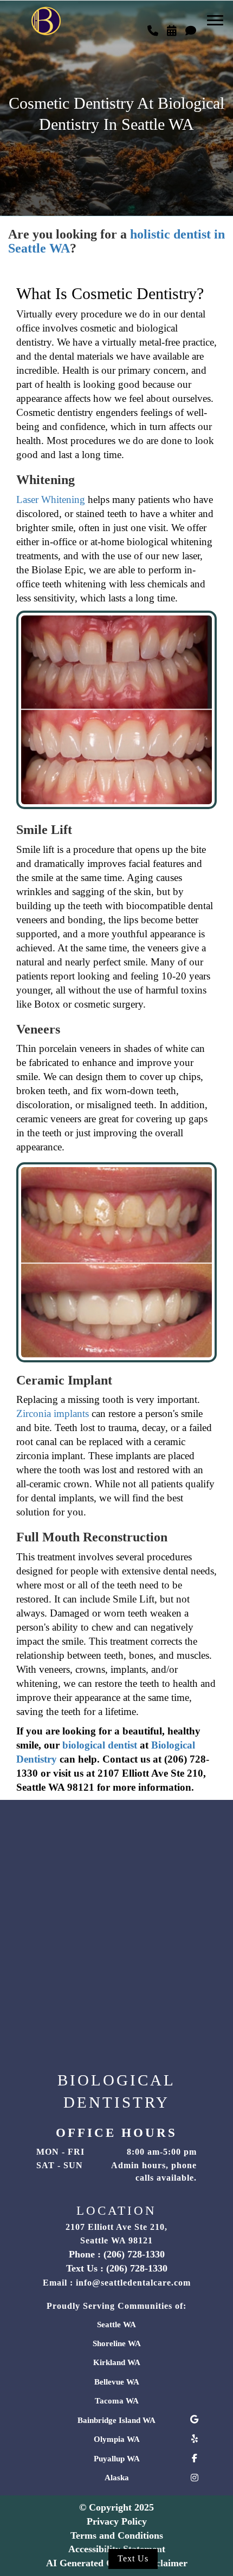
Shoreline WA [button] (117, 2343)
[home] (46, 16)
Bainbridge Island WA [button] (116, 2420)
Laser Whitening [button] (51, 499)
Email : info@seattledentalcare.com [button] (117, 2283)
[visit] (191, 28)
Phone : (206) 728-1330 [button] (117, 2254)
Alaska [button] (117, 2478)
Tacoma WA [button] (117, 2401)
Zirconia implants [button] (53, 1413)
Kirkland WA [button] (117, 2362)
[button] (153, 28)
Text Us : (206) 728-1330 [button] (117, 2268)
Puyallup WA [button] (117, 2459)
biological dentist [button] (100, 1745)
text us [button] (133, 2558)
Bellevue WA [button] (117, 2382)
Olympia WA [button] (117, 2439)
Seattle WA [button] (116, 2325)
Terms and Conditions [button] (117, 2535)
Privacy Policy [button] (117, 2521)
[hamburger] (219, 15)
